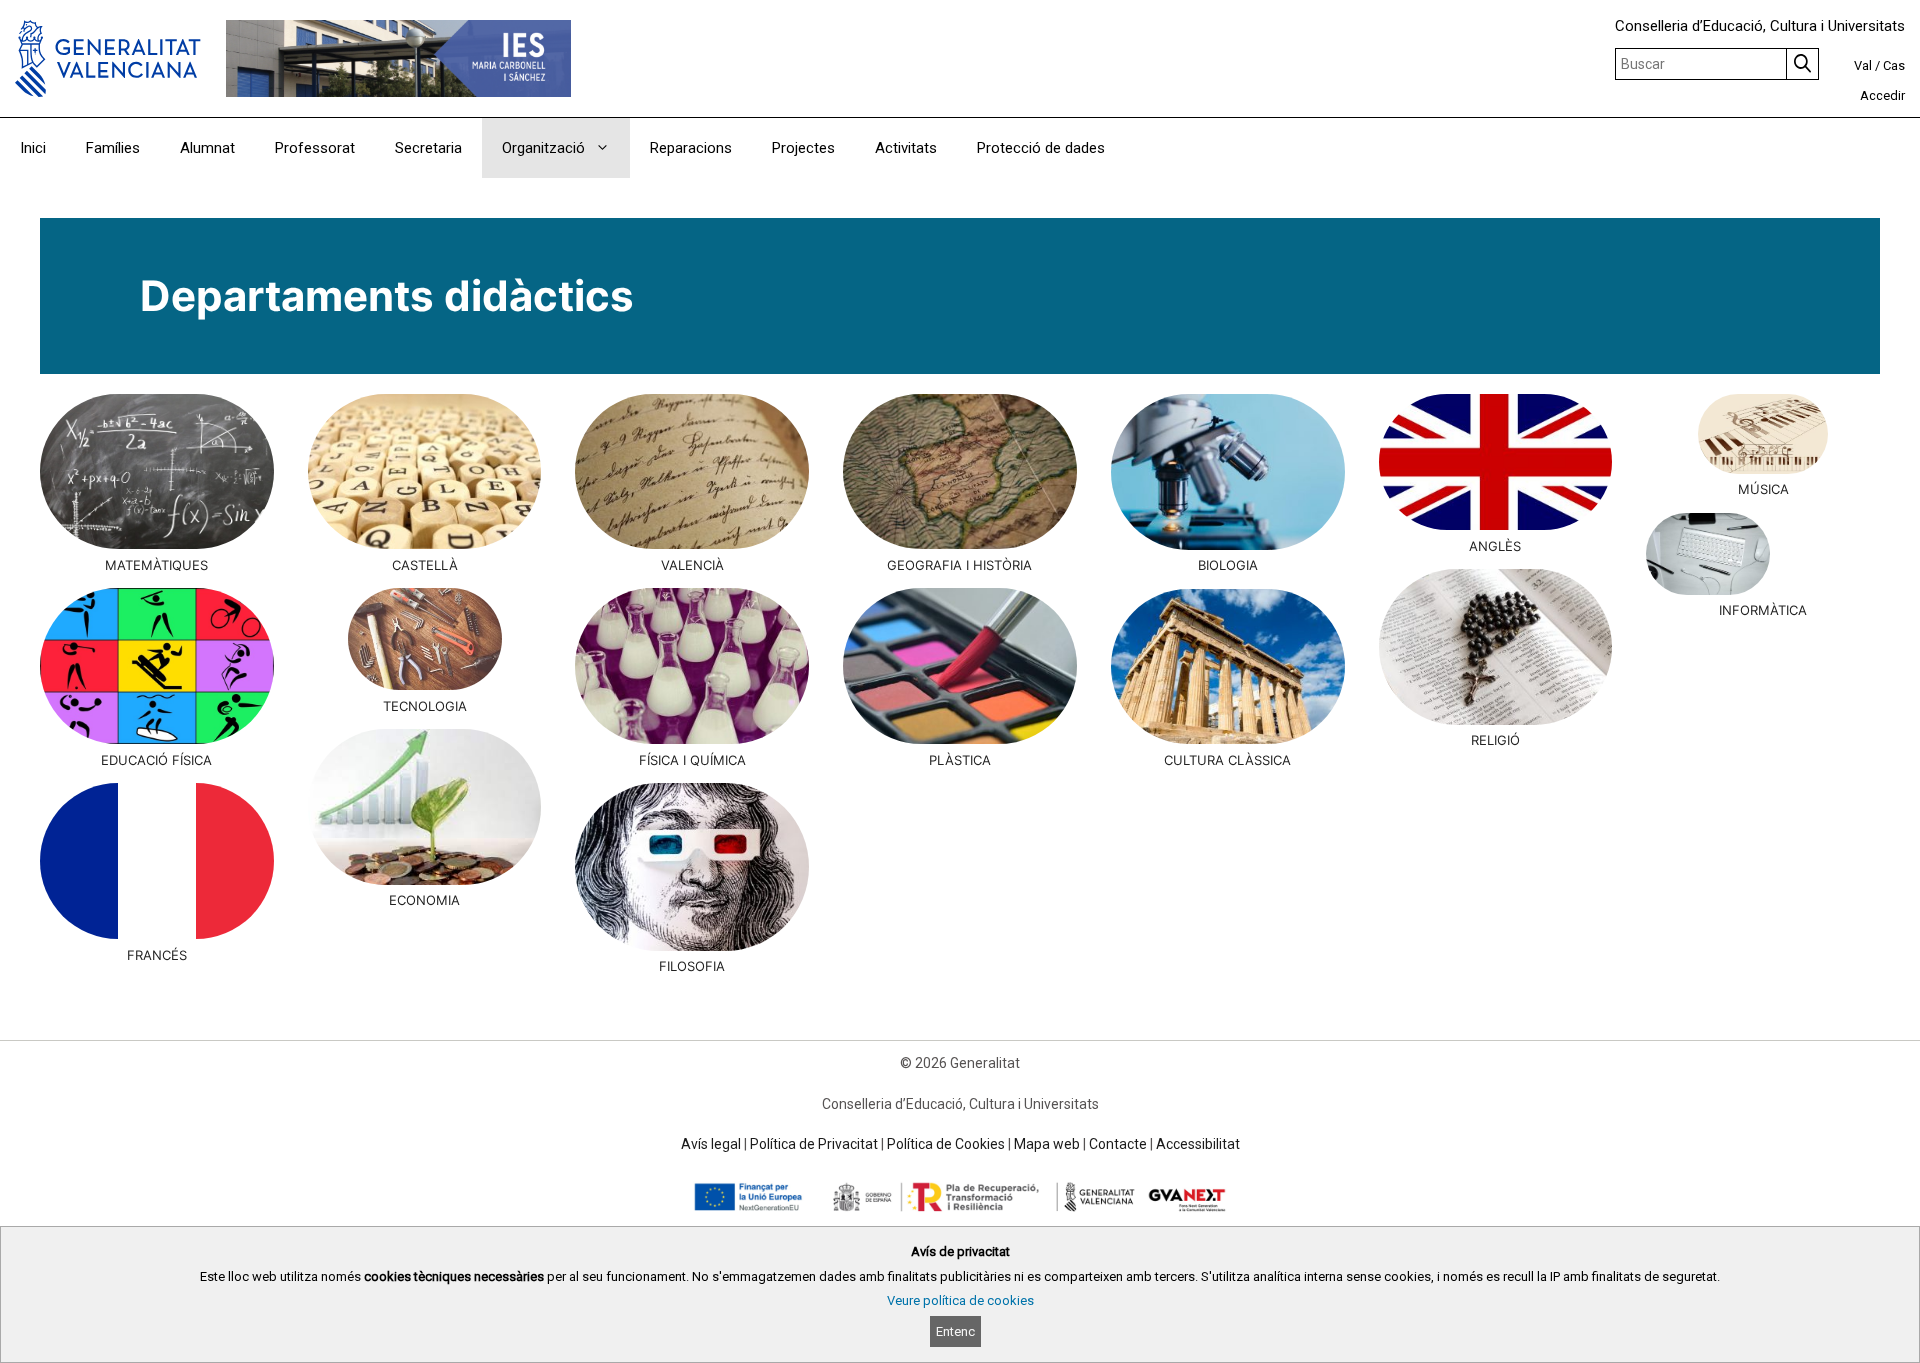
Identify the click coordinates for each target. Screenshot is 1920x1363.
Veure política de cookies (960, 1300)
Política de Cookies (946, 1144)
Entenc (955, 1331)
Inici (33, 148)
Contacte (1118, 1144)
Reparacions (691, 148)
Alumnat (207, 148)
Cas (1894, 65)
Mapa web (1047, 1144)
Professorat (315, 148)
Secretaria (428, 148)
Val (1863, 65)
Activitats (906, 148)
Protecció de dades (1041, 148)
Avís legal (711, 1144)
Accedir (1882, 95)
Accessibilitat (1198, 1144)
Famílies (113, 148)
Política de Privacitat (814, 1144)
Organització (543, 148)
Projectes (803, 148)
